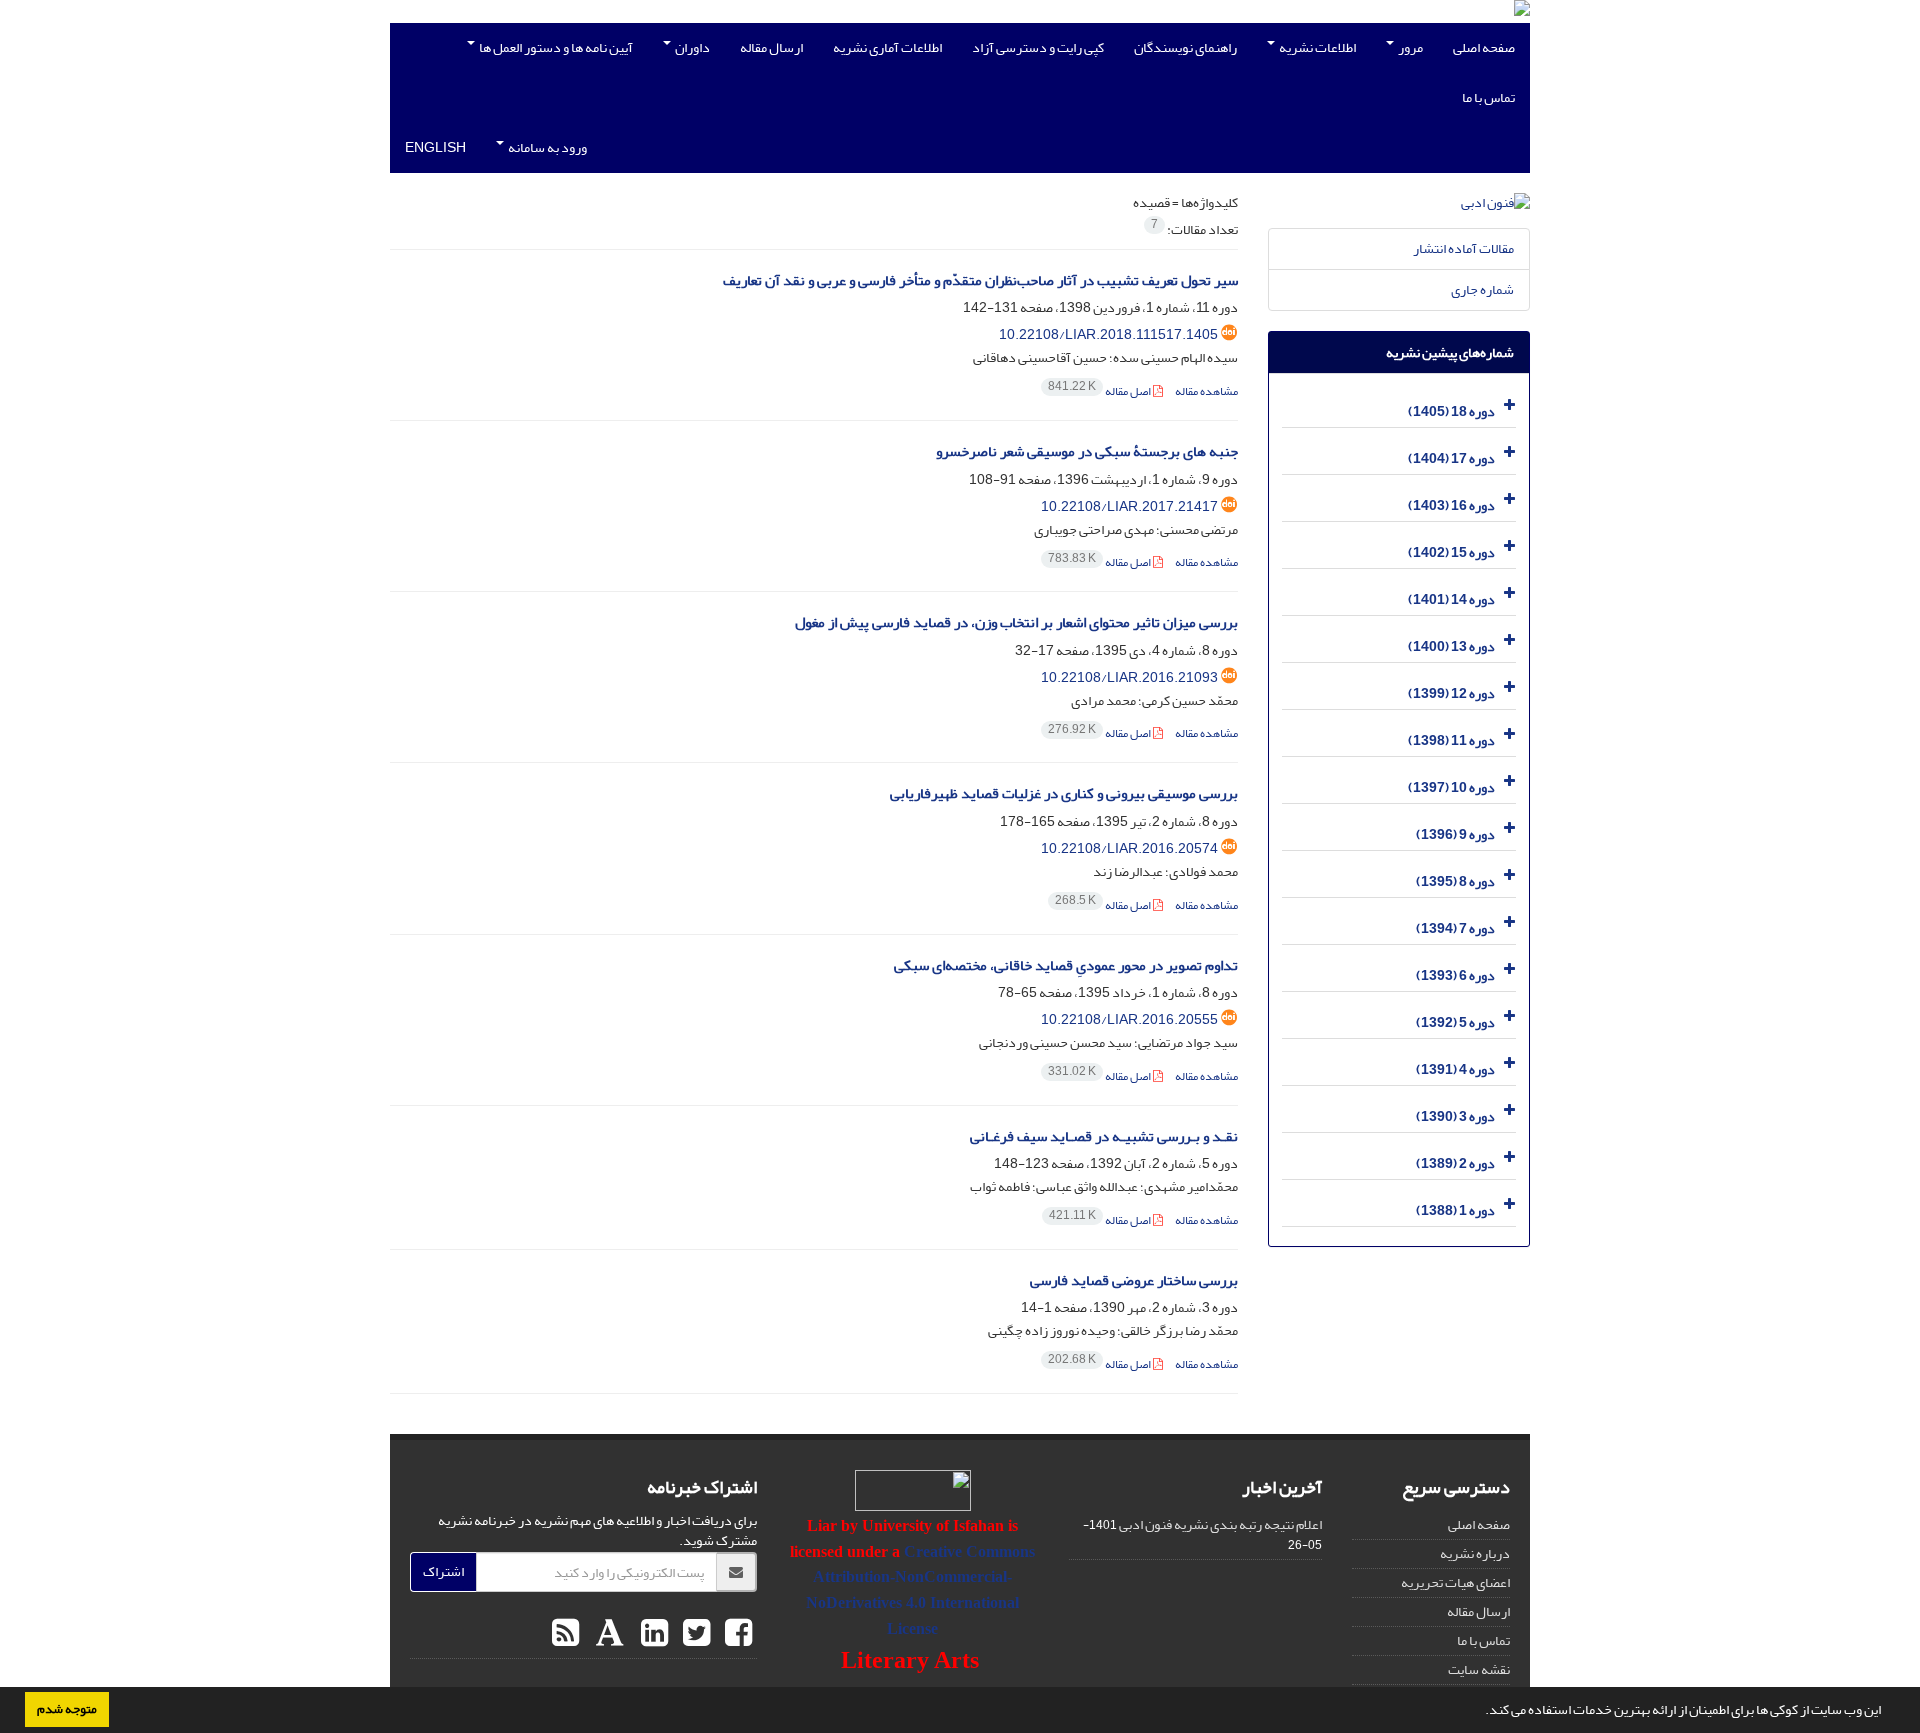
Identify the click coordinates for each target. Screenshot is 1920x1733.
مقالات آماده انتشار (1463, 248)
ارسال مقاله (771, 47)
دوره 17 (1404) (1451, 458)
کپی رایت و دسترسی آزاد (1038, 47)
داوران (691, 47)
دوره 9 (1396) (1455, 834)
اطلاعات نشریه (1316, 47)
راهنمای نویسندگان (1185, 47)
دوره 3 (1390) (1455, 1116)
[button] (1480, 1712)
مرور (1409, 47)
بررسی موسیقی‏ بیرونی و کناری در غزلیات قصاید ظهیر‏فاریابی (1064, 793)
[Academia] (607, 1634)
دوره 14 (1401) (1451, 599)
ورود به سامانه (546, 147)
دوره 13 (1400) (1451, 646)
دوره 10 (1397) (1451, 787)
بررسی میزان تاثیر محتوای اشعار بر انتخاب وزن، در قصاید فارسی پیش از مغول (1016, 622)
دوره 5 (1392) (1455, 1022)
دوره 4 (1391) (1455, 1069)
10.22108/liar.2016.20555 (1129, 1019)
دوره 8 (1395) (1455, 881)
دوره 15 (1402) (1451, 552)
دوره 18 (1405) (1451, 411)
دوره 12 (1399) (1451, 693)
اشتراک (443, 1571)
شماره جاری (1482, 289)
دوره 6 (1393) (1455, 975)
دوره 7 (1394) (1455, 928)
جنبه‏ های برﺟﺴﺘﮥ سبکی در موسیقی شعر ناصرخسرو (1087, 451)
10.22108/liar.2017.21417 (1129, 506)
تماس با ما (1488, 97)
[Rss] (565, 1634)
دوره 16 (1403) (1451, 505)
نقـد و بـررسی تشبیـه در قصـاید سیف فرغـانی (1104, 1136)
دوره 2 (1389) (1455, 1163)
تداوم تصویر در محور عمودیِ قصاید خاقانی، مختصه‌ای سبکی (1066, 965)
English (435, 147)
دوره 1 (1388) (1455, 1210)
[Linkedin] (652, 1634)
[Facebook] (736, 1634)
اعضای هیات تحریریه (1455, 1582)
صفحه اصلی (1484, 47)
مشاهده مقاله (1206, 391)
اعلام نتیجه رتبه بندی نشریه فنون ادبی (1220, 1524)
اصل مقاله (1100, 391)
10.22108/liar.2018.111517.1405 (1108, 334)
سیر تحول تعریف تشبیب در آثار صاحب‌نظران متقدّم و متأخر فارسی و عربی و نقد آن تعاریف (980, 280)
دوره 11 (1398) (1451, 740)
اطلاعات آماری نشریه (887, 47)
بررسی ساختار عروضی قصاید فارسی (1134, 1280)
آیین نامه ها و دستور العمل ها (555, 47)
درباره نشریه (1475, 1553)
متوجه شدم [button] (67, 1709)
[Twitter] (694, 1634)
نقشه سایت (1479, 1669)
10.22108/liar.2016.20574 (1129, 848)
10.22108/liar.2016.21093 (1129, 677)
